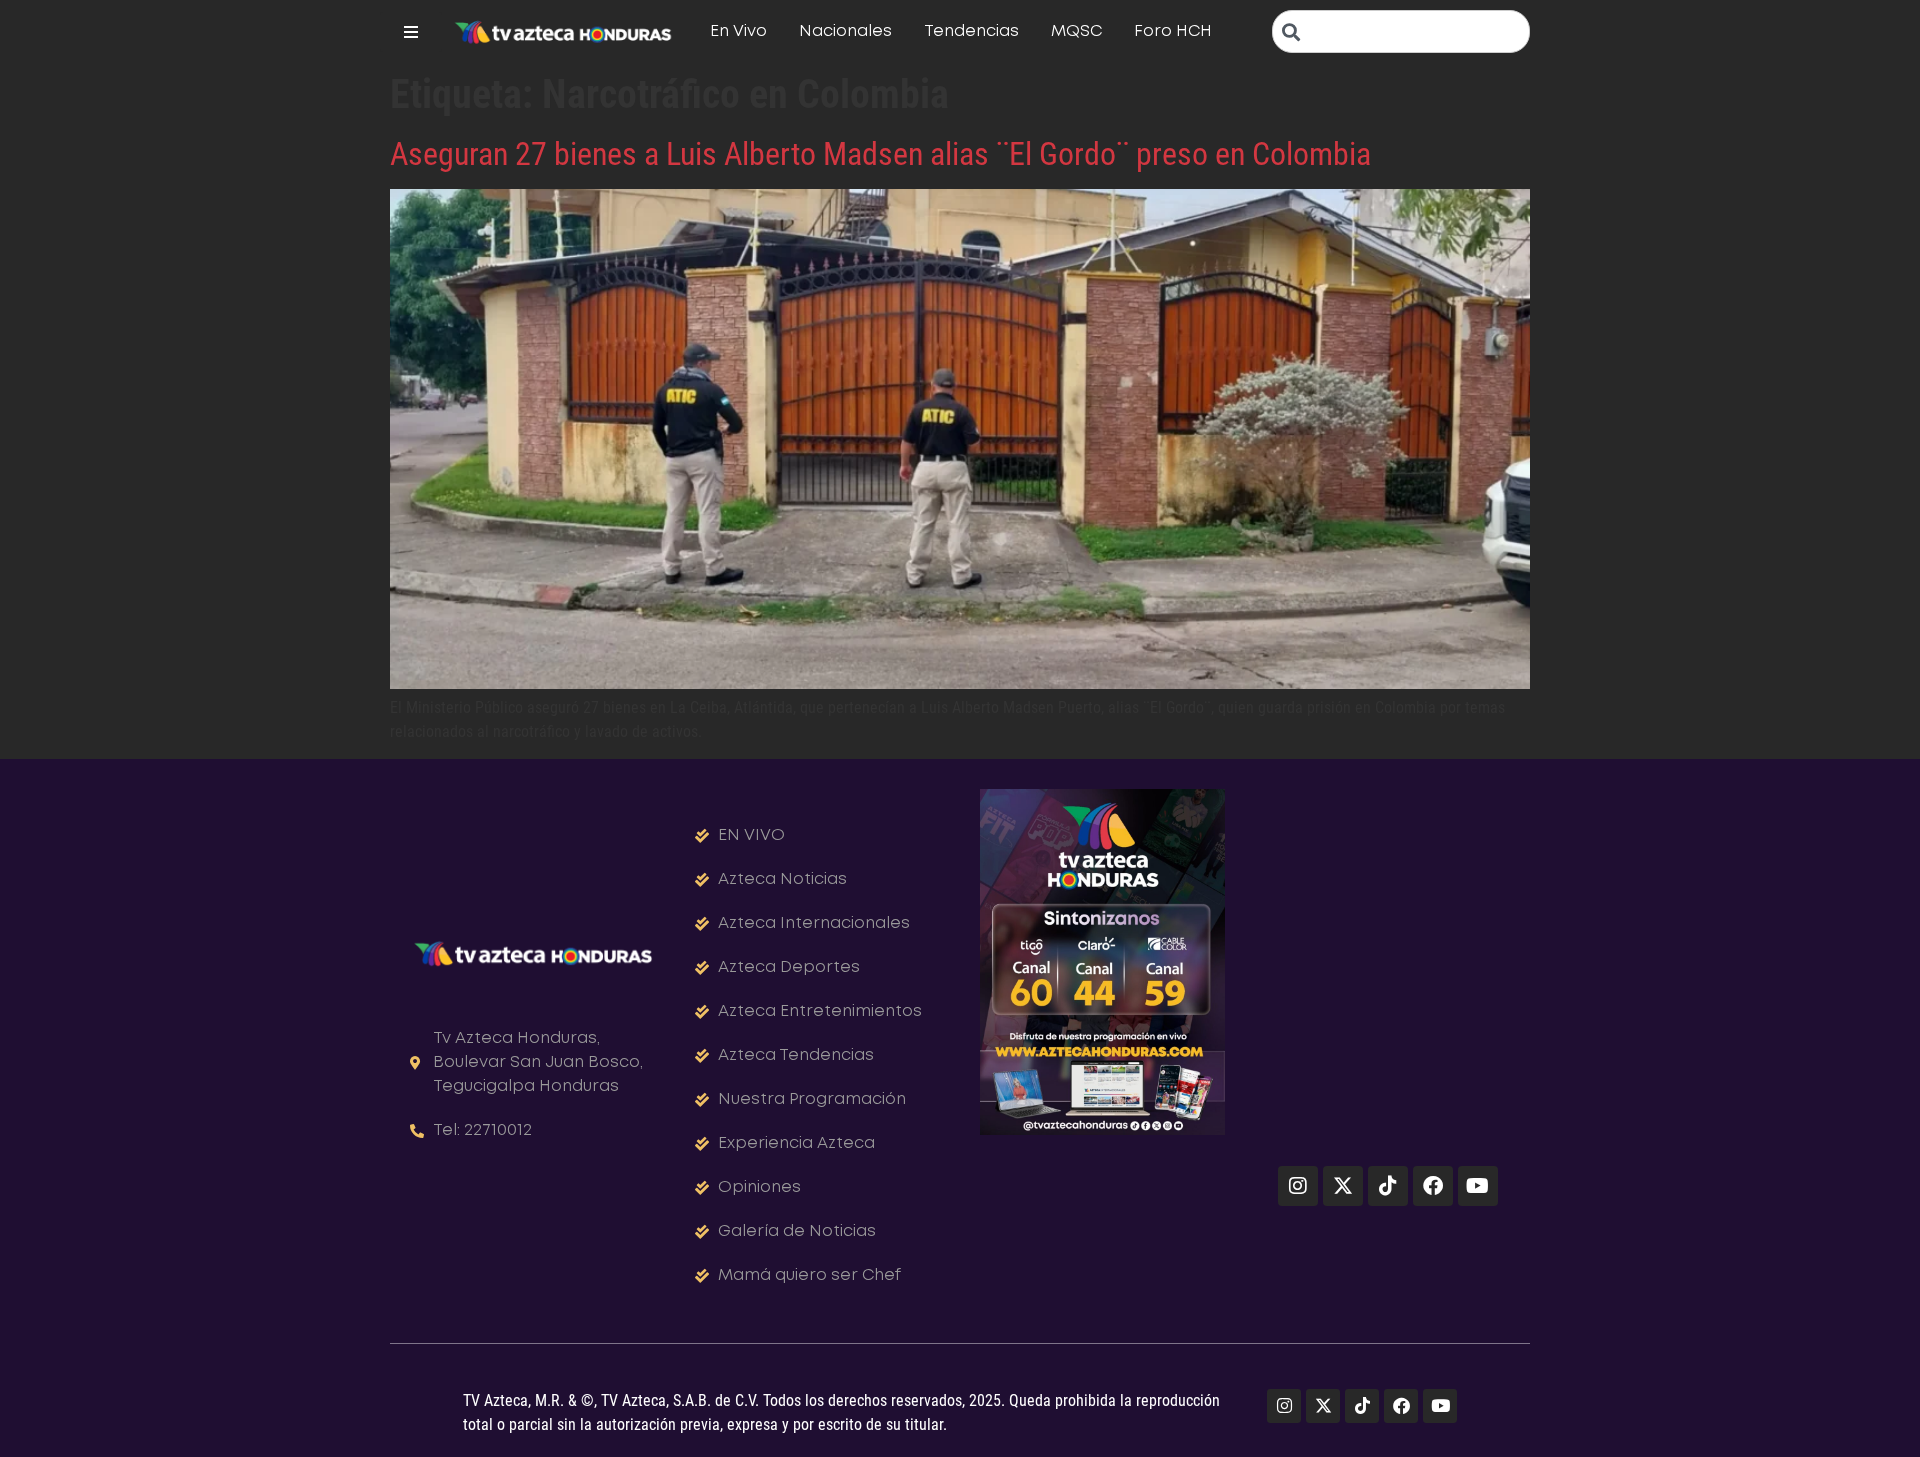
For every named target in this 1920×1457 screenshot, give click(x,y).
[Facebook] (1433, 1186)
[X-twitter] (1343, 1186)
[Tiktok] (1388, 1186)
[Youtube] (1478, 1186)
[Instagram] (1298, 1186)
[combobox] (1401, 31)
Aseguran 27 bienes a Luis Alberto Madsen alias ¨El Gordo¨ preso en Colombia (880, 154)
